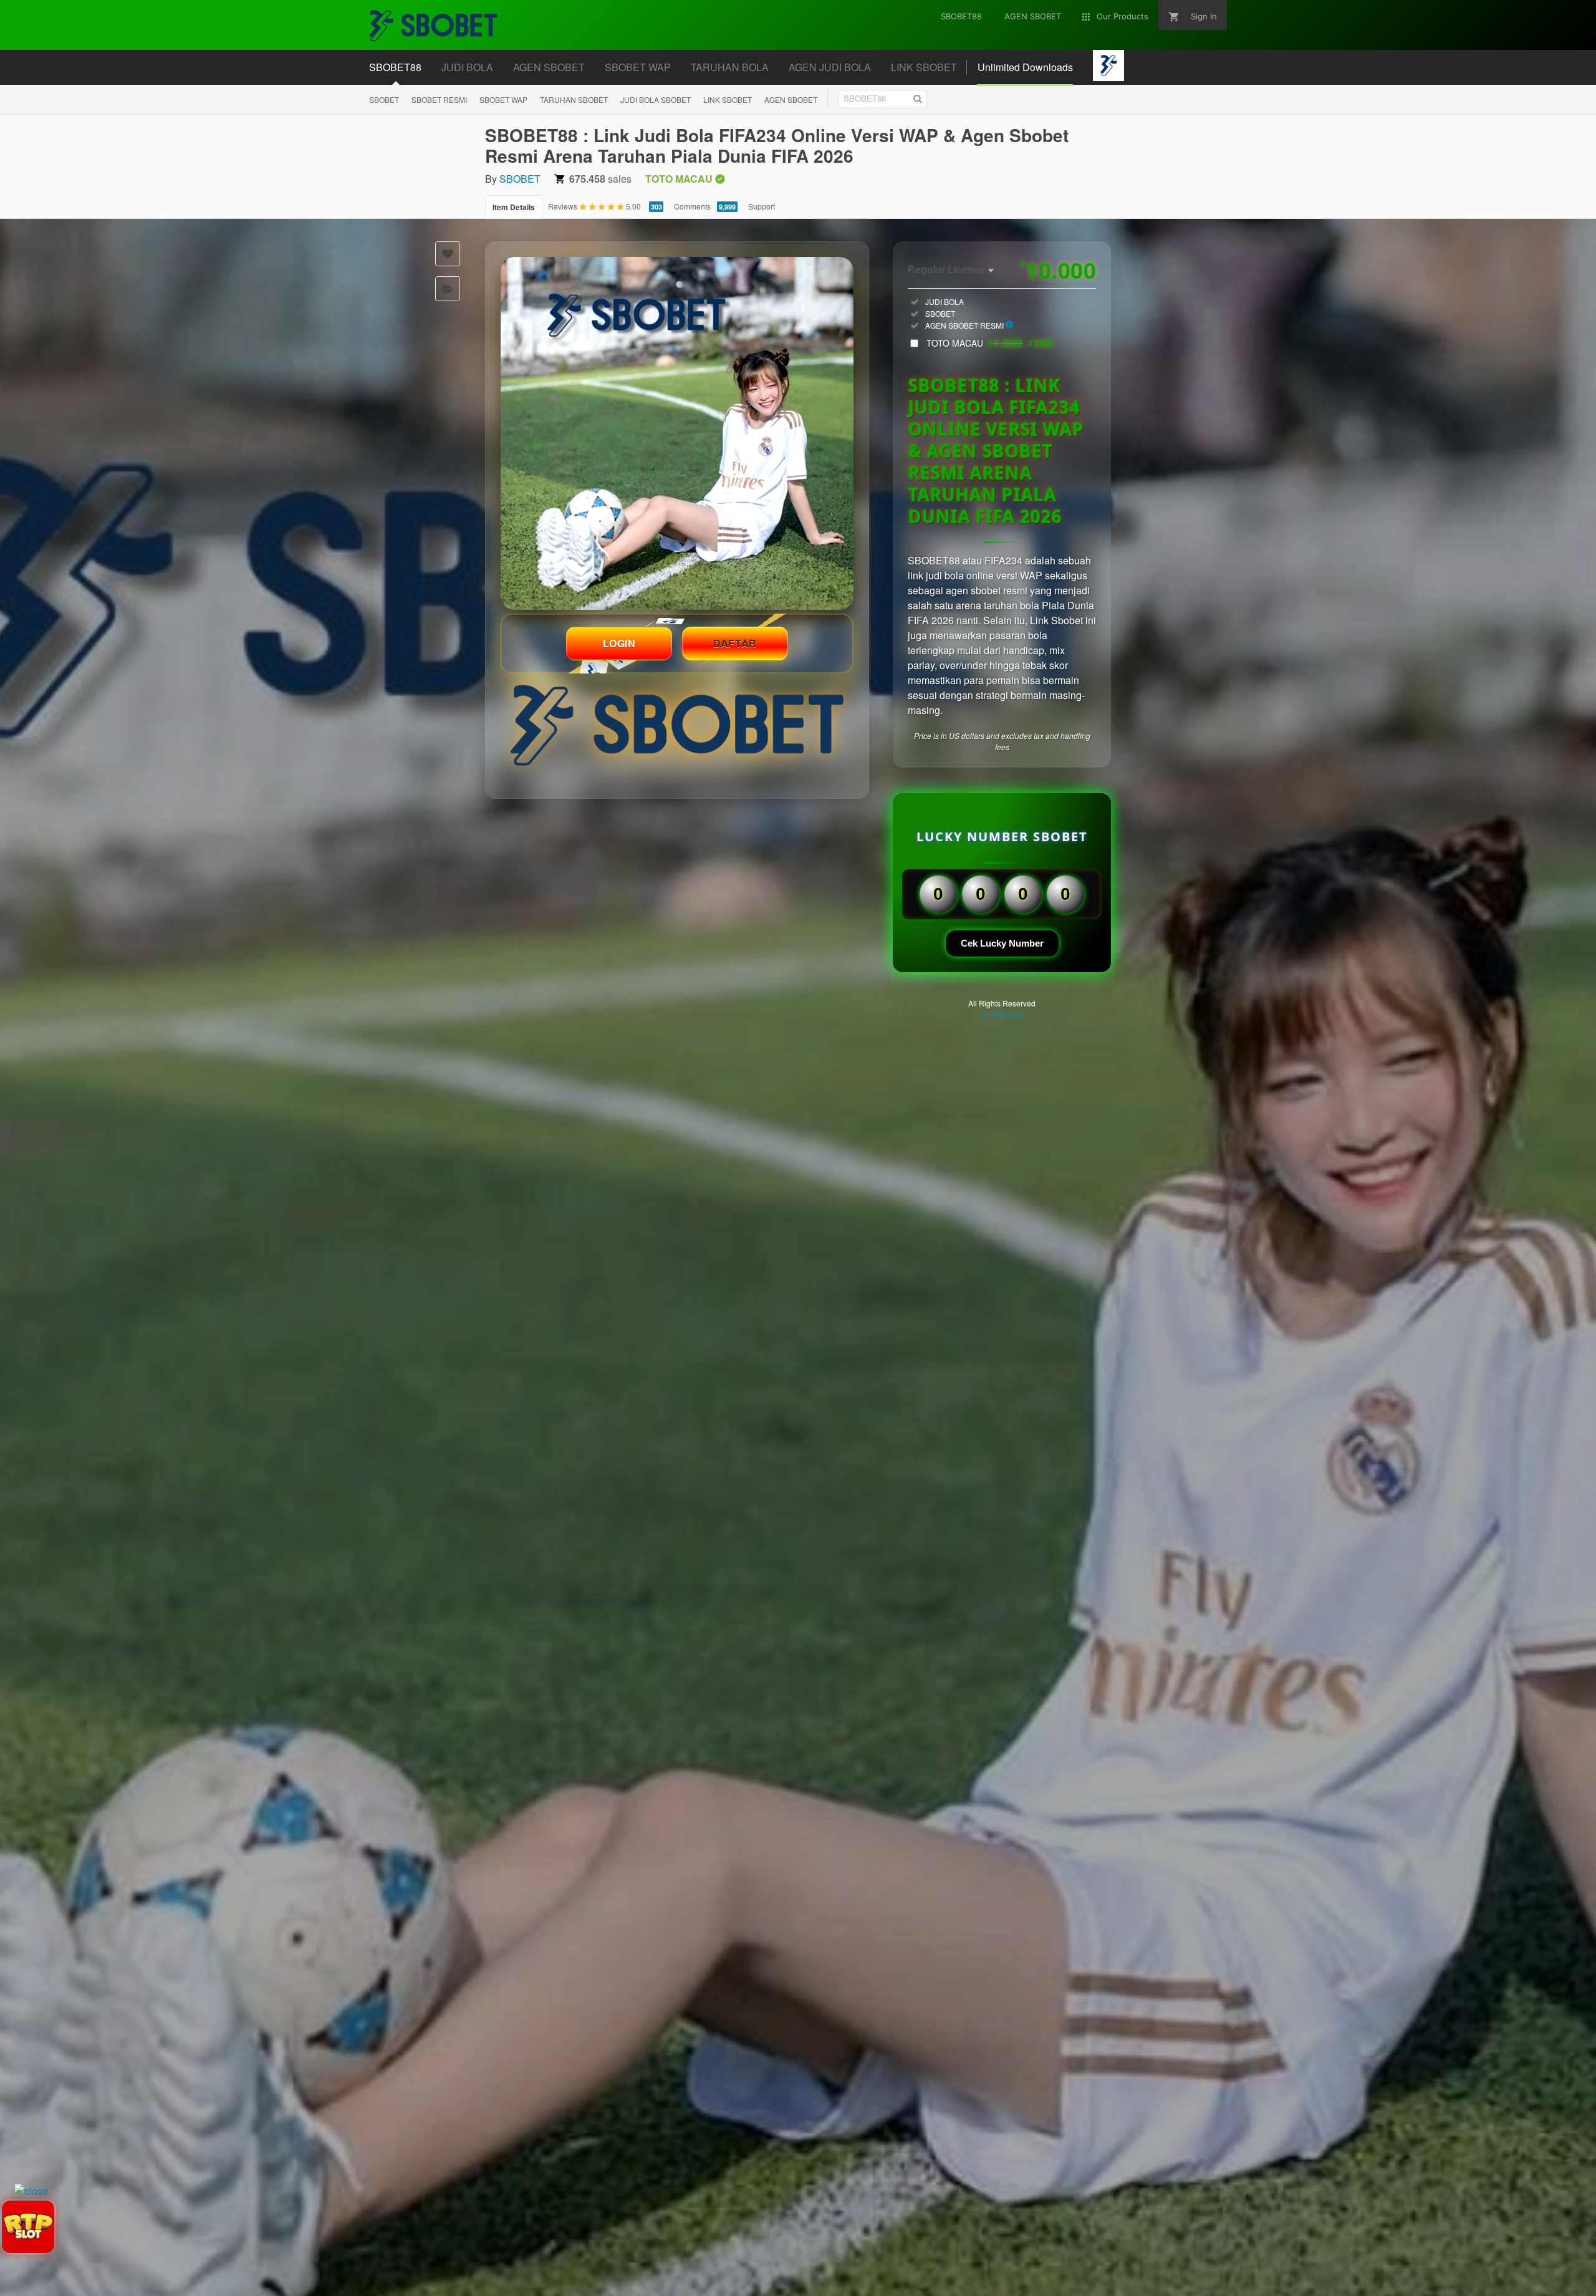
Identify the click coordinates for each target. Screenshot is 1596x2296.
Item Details (514, 207)
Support (762, 206)
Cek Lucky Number (1002, 943)
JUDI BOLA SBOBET (656, 99)
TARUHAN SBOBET (574, 99)
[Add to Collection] (448, 289)
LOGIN (619, 643)
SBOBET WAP (503, 99)
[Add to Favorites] (448, 254)
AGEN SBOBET (791, 99)
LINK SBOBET (728, 99)
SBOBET (384, 99)
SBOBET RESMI (439, 99)
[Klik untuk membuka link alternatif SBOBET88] (677, 433)
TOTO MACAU (989, 343)
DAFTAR (735, 643)
